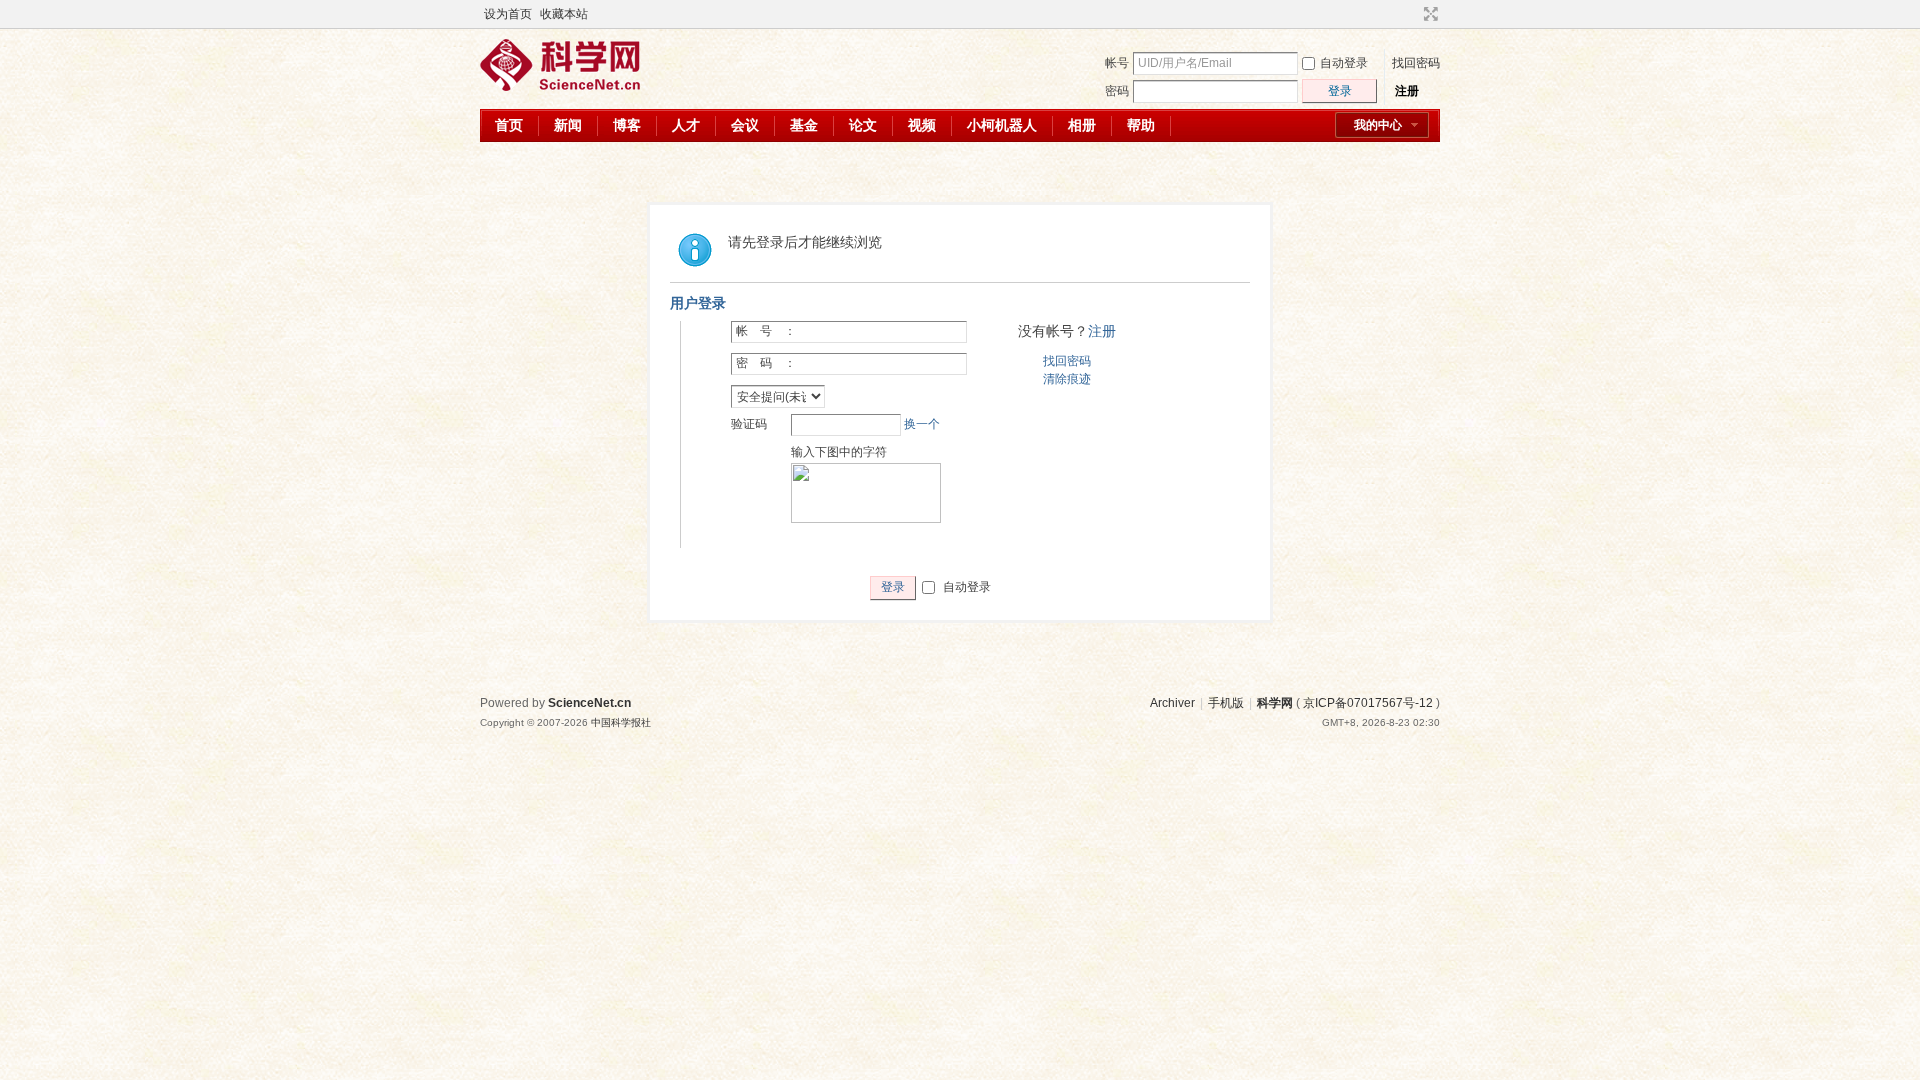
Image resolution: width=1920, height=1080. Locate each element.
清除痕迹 (1067, 379)
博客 (627, 125)
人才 (686, 125)
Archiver (1172, 703)
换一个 (922, 424)
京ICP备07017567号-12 (1368, 703)
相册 (1082, 125)
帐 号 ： (766, 331)
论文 (863, 125)
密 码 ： (766, 363)
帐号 (1117, 63)
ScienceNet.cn (589, 703)
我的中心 (1378, 125)
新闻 (568, 125)
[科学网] (560, 87)
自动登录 (1344, 63)
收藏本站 (564, 14)
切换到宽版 (1428, 14)
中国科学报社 (621, 722)
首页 (509, 125)
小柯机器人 (1002, 125)
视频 (922, 125)
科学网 (1275, 703)
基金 (804, 125)
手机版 (1226, 703)
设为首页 (508, 14)
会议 (745, 125)
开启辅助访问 (1412, 14)
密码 (1117, 91)
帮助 (1141, 125)
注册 (1407, 91)
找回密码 (1416, 63)
